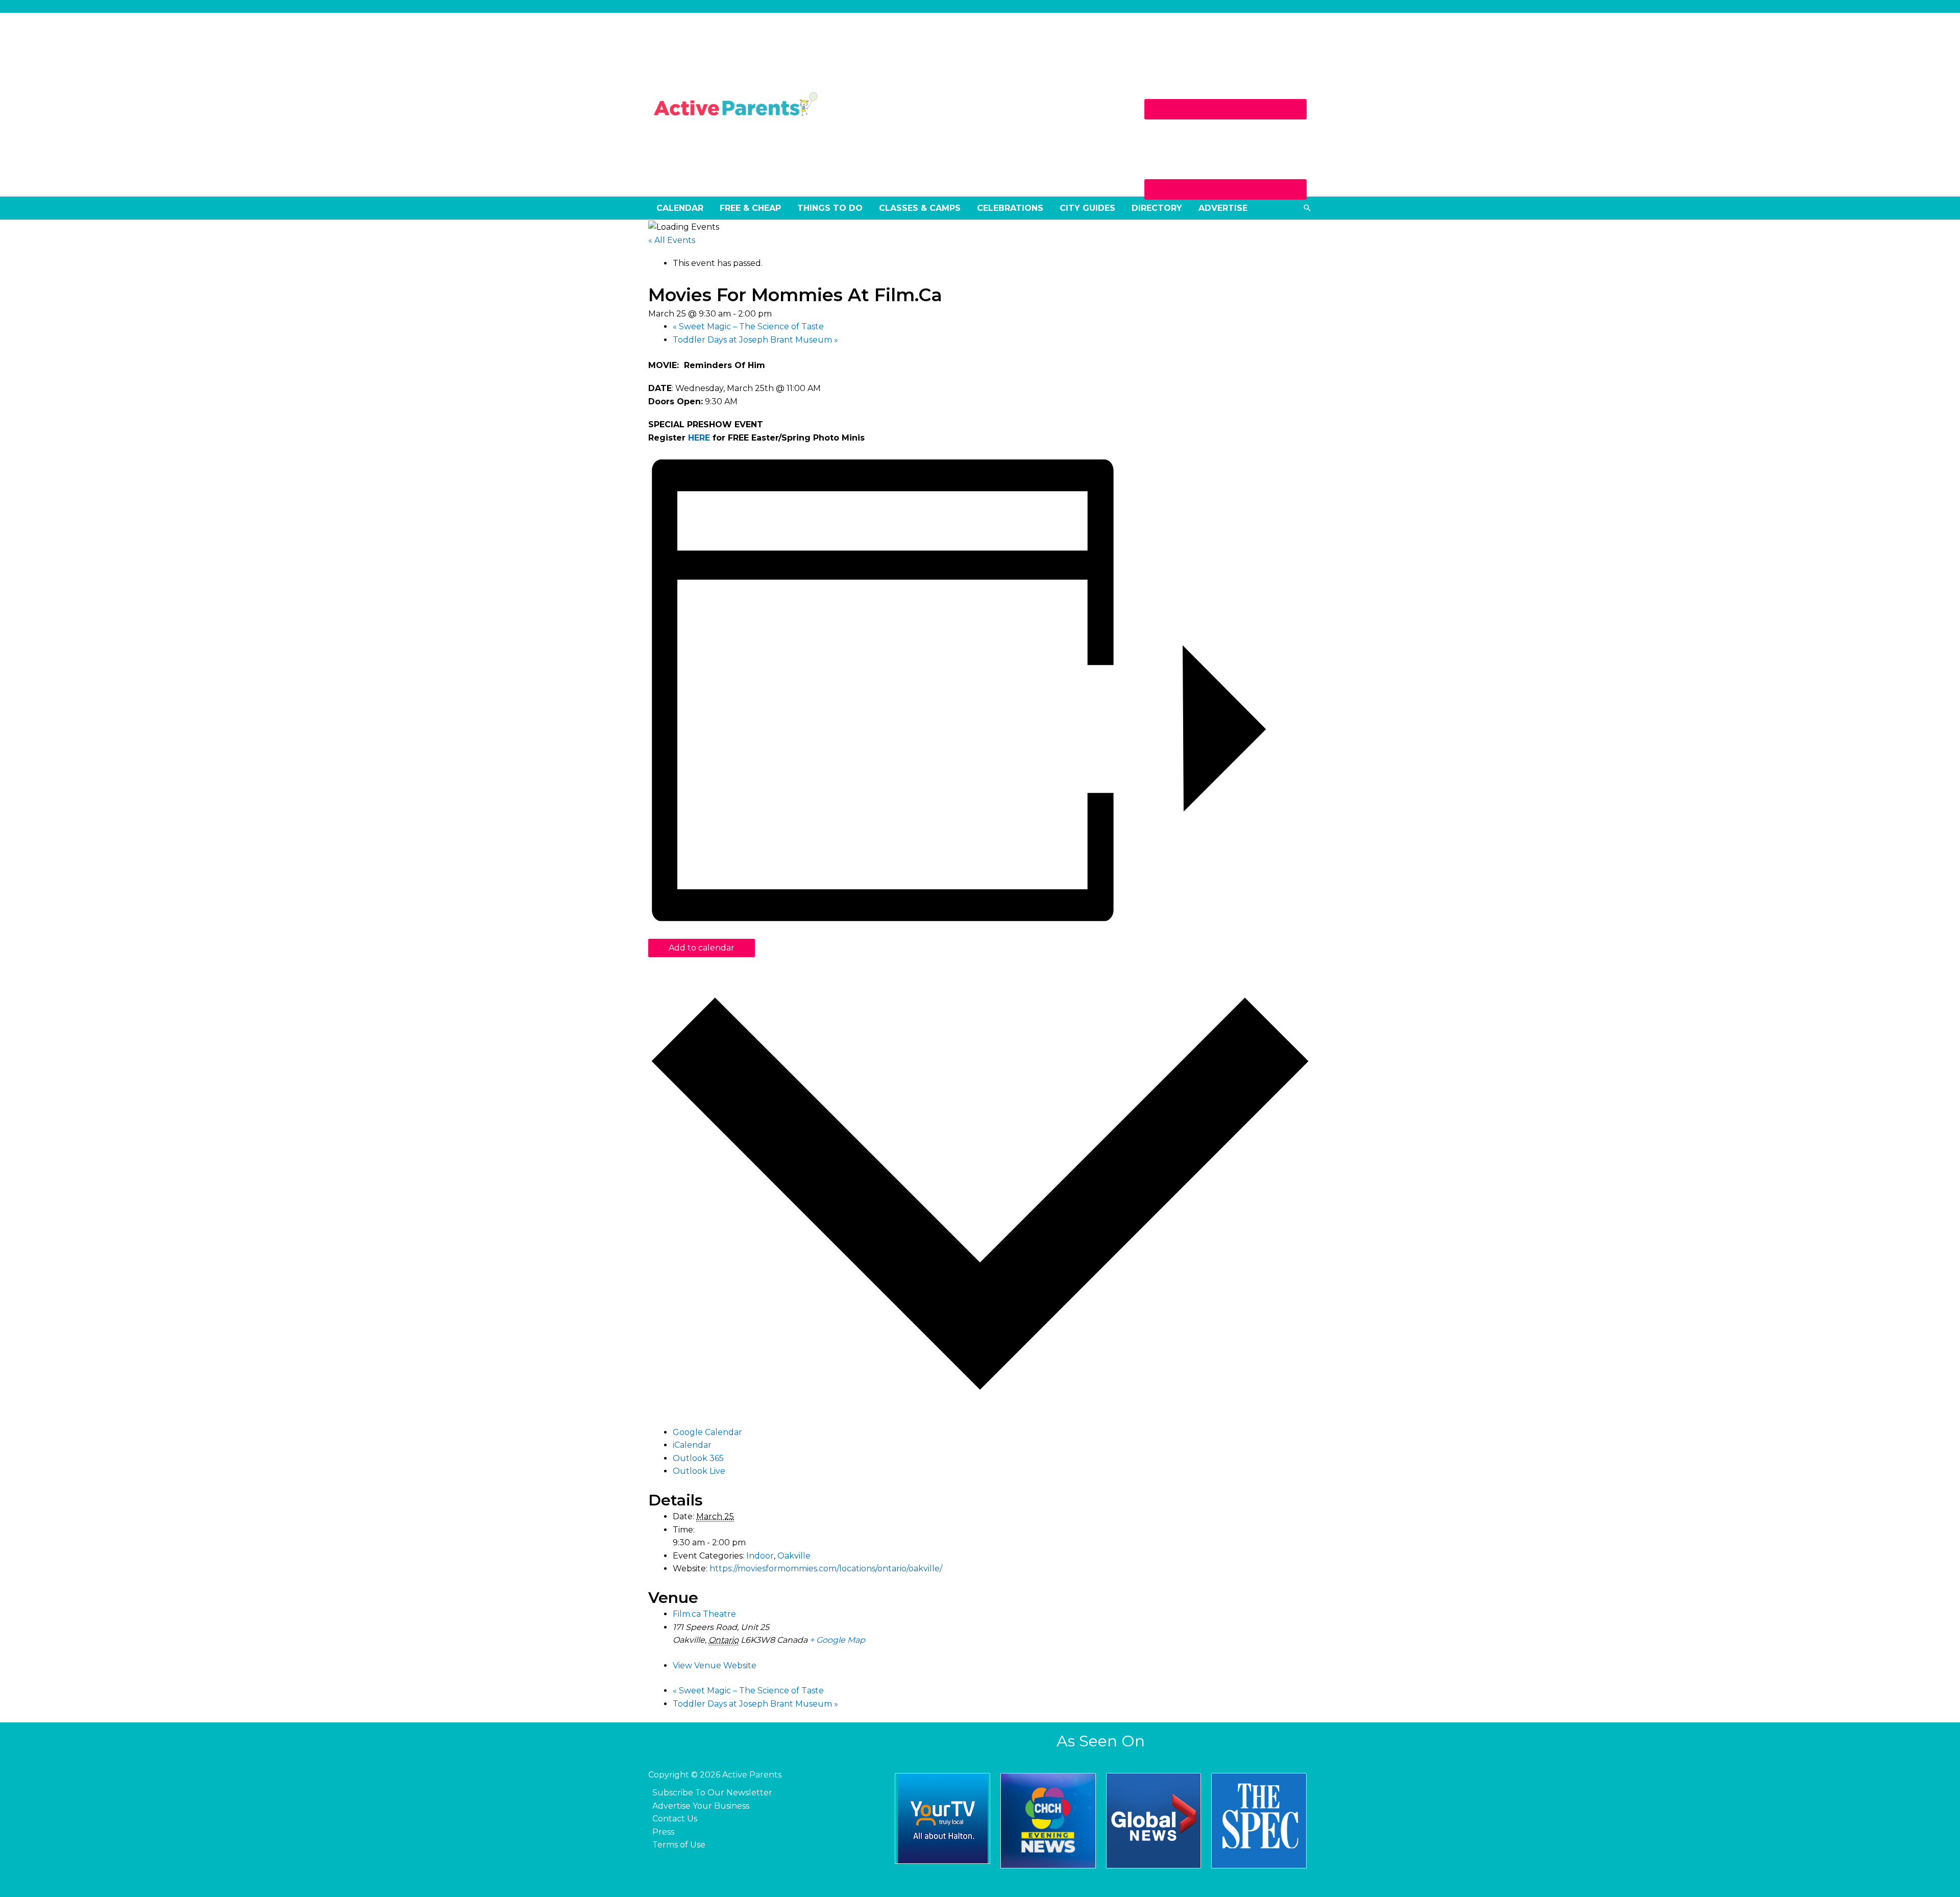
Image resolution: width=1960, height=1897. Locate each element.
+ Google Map (837, 1640)
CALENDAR (680, 208)
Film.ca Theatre (704, 1614)
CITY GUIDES (1087, 208)
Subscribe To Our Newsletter (712, 1793)
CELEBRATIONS (1010, 208)
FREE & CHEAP (750, 208)
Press (663, 1832)
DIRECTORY (1157, 208)
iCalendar (692, 1445)
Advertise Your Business (701, 1806)
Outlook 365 (698, 1458)
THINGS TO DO (830, 208)
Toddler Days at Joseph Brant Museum (755, 340)
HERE (699, 438)
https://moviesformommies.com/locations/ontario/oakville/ (826, 1568)
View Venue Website (715, 1665)
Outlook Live (699, 1471)
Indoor (760, 1556)
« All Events (672, 240)
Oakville (794, 1556)
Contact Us (675, 1819)
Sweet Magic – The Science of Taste (748, 326)
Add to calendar (702, 948)
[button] (1307, 208)
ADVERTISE (1223, 208)
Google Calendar (707, 1432)
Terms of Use (679, 1845)
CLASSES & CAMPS (920, 208)
